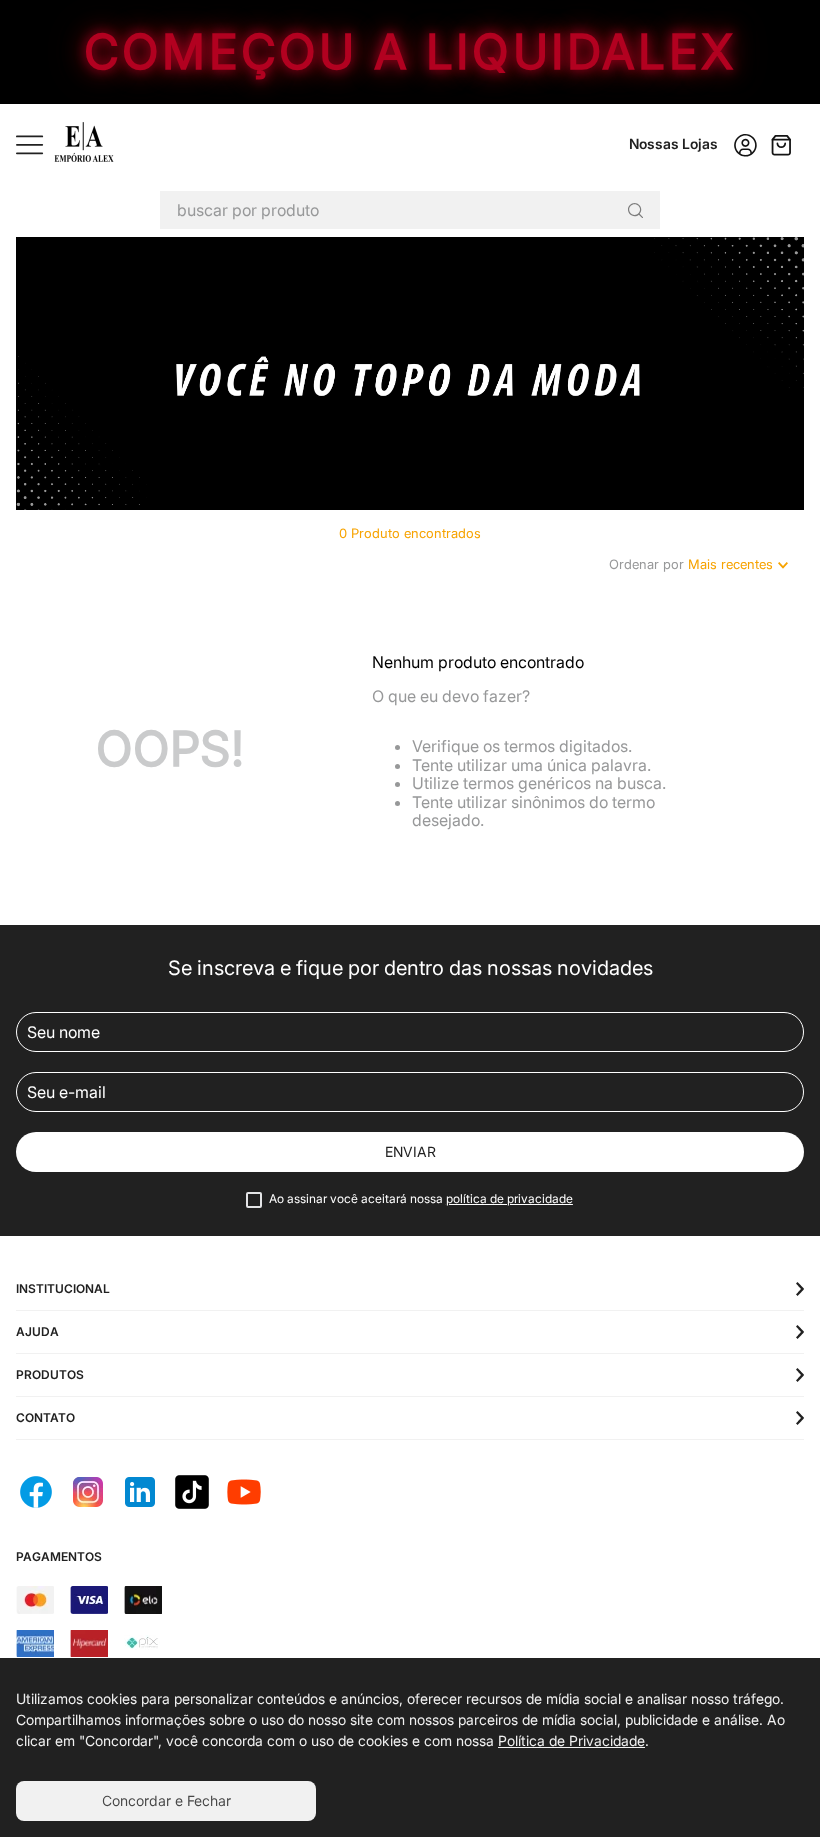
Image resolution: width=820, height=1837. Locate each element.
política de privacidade (509, 1198)
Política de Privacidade (571, 1740)
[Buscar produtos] (635, 210)
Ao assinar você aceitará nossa (421, 1199)
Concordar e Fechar (166, 1800)
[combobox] (410, 210)
